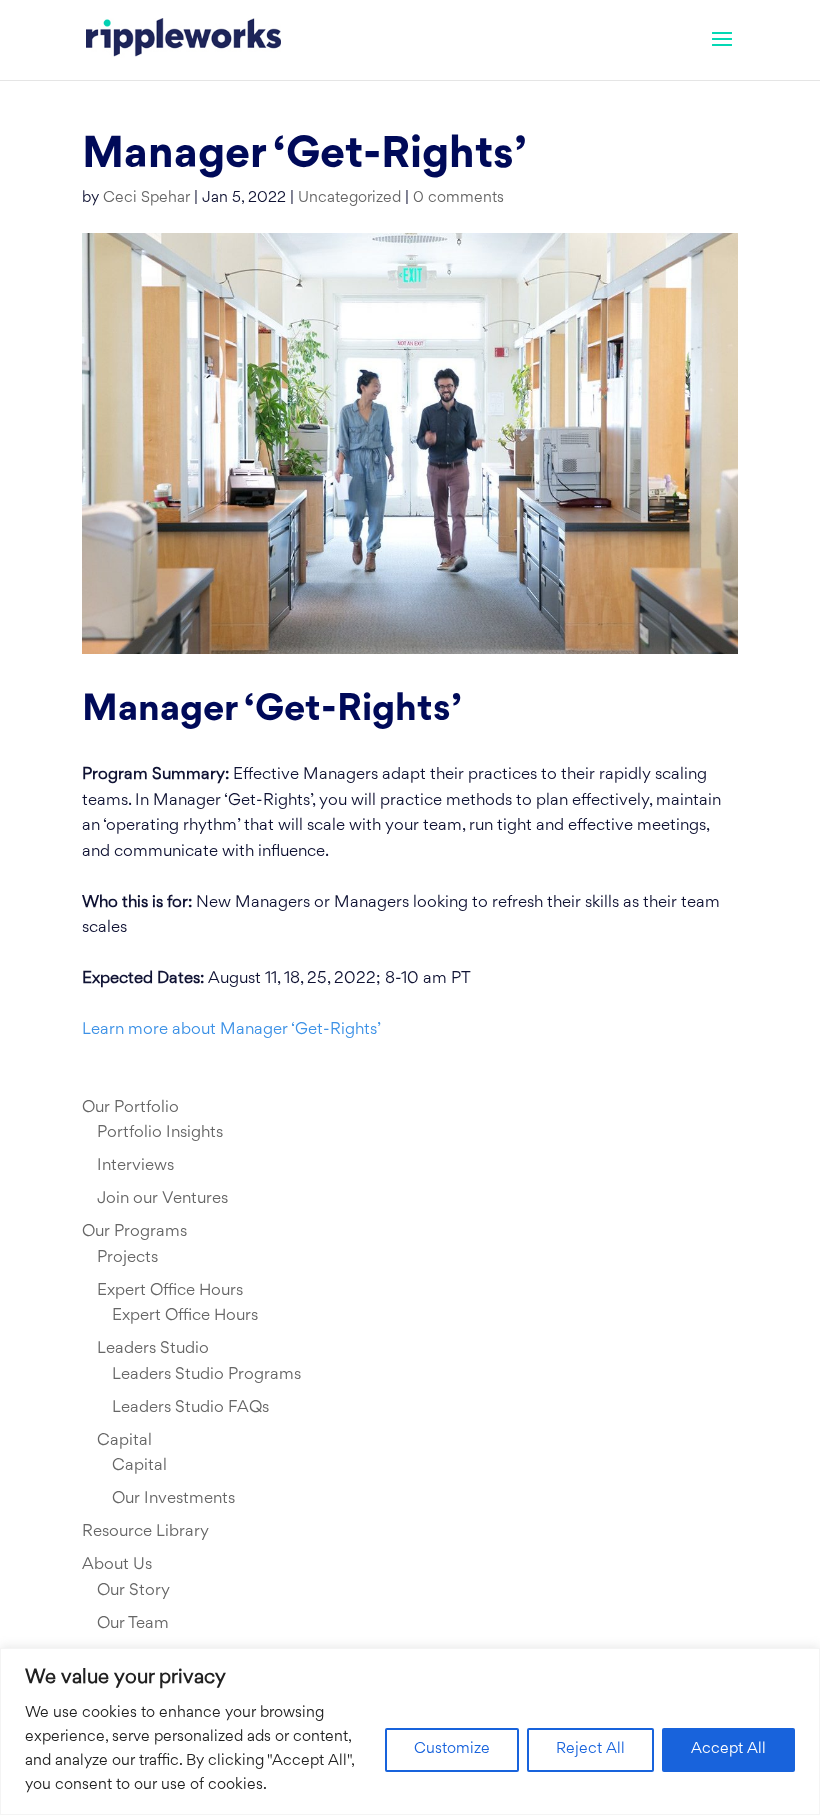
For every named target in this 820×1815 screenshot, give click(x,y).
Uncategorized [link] (349, 198)
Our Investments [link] (173, 1499)
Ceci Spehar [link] (146, 198)
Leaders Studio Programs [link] (206, 1375)
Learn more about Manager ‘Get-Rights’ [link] (231, 1030)
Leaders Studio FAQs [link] (190, 1408)
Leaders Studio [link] (153, 1349)
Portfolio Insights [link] (160, 1133)
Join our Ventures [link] (162, 1199)
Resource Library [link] (145, 1532)
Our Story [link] (133, 1591)
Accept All (728, 1749)
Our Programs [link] (134, 1232)
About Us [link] (117, 1565)
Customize (452, 1749)
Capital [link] (124, 1441)
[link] (183, 40)
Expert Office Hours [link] (170, 1291)
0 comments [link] (458, 198)
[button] (722, 52)
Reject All (590, 1749)
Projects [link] (127, 1258)
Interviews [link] (135, 1166)
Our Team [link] (133, 1624)
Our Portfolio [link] (130, 1108)
